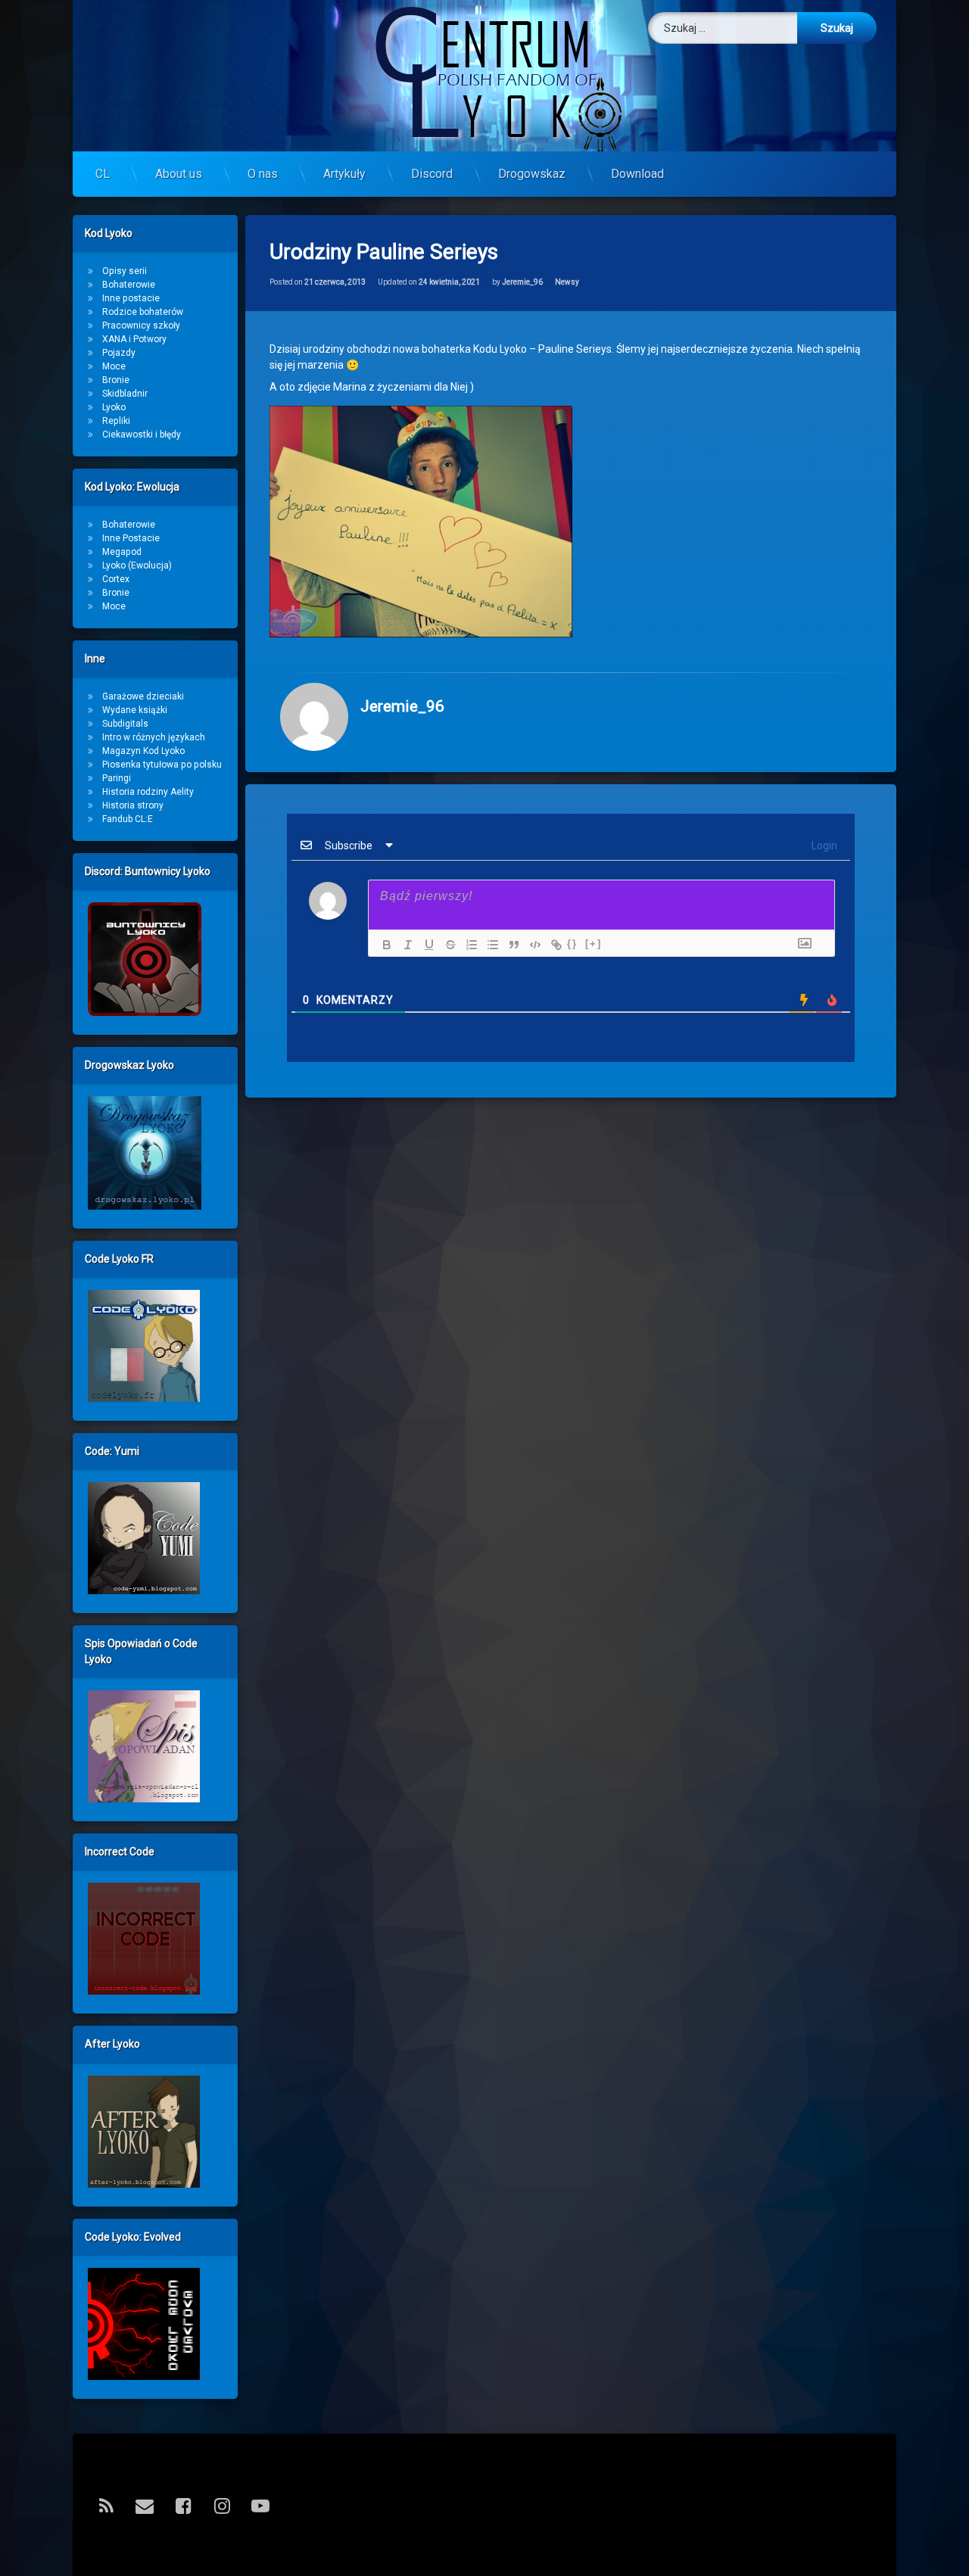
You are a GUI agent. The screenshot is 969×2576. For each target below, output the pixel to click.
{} (572, 944)
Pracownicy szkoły (141, 326)
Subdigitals (125, 724)
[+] (594, 944)
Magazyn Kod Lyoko (143, 751)
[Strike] (447, 945)
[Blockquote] (510, 945)
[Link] (553, 945)
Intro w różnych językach (154, 737)
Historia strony (133, 805)
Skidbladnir (125, 394)
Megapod (122, 552)
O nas (263, 174)
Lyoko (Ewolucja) (137, 565)
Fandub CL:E (128, 819)
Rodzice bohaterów (143, 312)
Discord (432, 174)
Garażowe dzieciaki (143, 696)
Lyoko (114, 407)
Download (637, 174)
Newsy (567, 282)
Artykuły (344, 174)
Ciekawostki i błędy (142, 435)
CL (103, 174)
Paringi (117, 778)
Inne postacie (131, 298)
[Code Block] (531, 945)
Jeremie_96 (522, 282)
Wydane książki (135, 710)
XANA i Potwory (134, 339)
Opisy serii (125, 271)
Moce (114, 366)
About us (179, 174)
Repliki (116, 421)
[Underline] (425, 945)
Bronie (116, 380)
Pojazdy (119, 353)
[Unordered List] (489, 945)
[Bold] (383, 945)
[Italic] (404, 945)
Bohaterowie (129, 285)
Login (823, 846)
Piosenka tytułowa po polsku (162, 765)
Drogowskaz (532, 174)
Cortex (116, 579)
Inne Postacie (131, 538)
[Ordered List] (468, 945)
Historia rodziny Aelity (148, 792)
